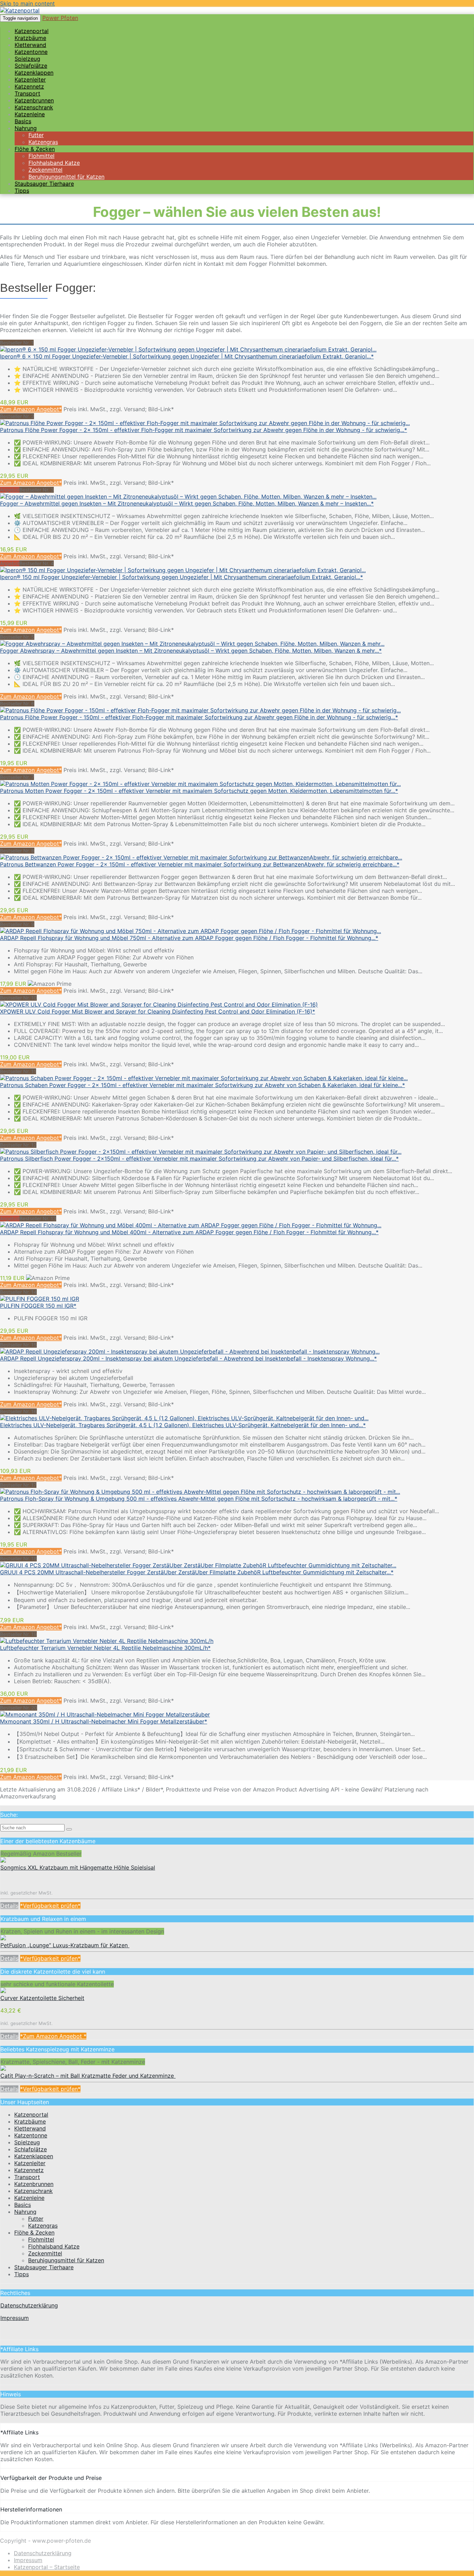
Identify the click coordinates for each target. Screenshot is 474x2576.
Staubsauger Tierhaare (44, 184)
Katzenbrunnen (34, 2184)
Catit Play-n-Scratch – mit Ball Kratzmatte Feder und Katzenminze (88, 2076)
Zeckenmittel (45, 2253)
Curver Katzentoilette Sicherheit (42, 1998)
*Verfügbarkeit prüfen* (50, 1906)
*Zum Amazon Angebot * (53, 2036)
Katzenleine (29, 2198)
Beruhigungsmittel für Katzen (66, 2260)
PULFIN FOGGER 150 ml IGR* (38, 1306)
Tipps (22, 190)
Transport (27, 2177)
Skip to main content (27, 3)
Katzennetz (29, 2170)
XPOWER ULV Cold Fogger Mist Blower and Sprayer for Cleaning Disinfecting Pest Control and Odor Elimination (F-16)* (158, 1011)
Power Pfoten (60, 18)
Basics (23, 2205)
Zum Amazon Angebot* (31, 409)
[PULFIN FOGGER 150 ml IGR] (40, 1299)
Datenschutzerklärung (29, 2305)
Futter (36, 2219)
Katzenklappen (34, 2156)
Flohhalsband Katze (54, 2246)
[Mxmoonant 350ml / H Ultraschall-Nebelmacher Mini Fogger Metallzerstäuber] (105, 1714)
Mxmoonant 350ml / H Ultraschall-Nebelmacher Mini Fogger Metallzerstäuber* (104, 1721)
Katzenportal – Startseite (47, 2567)
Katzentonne (31, 2135)
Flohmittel (41, 2239)
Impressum (15, 2318)
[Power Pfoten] (20, 10)
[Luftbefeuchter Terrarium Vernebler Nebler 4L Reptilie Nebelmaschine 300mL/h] (107, 1641)
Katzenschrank (33, 2191)
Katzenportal (31, 2115)
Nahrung (26, 128)
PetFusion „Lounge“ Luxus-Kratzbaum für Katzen (65, 1945)
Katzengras (43, 2226)
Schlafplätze (31, 2149)
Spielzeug (27, 2142)
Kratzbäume (30, 2121)
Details (9, 1906)
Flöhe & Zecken (34, 2232)
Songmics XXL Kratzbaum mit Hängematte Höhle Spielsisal (78, 1867)
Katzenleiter (30, 2163)
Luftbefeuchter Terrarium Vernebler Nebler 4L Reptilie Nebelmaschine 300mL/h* (105, 1648)
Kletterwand (30, 2128)
